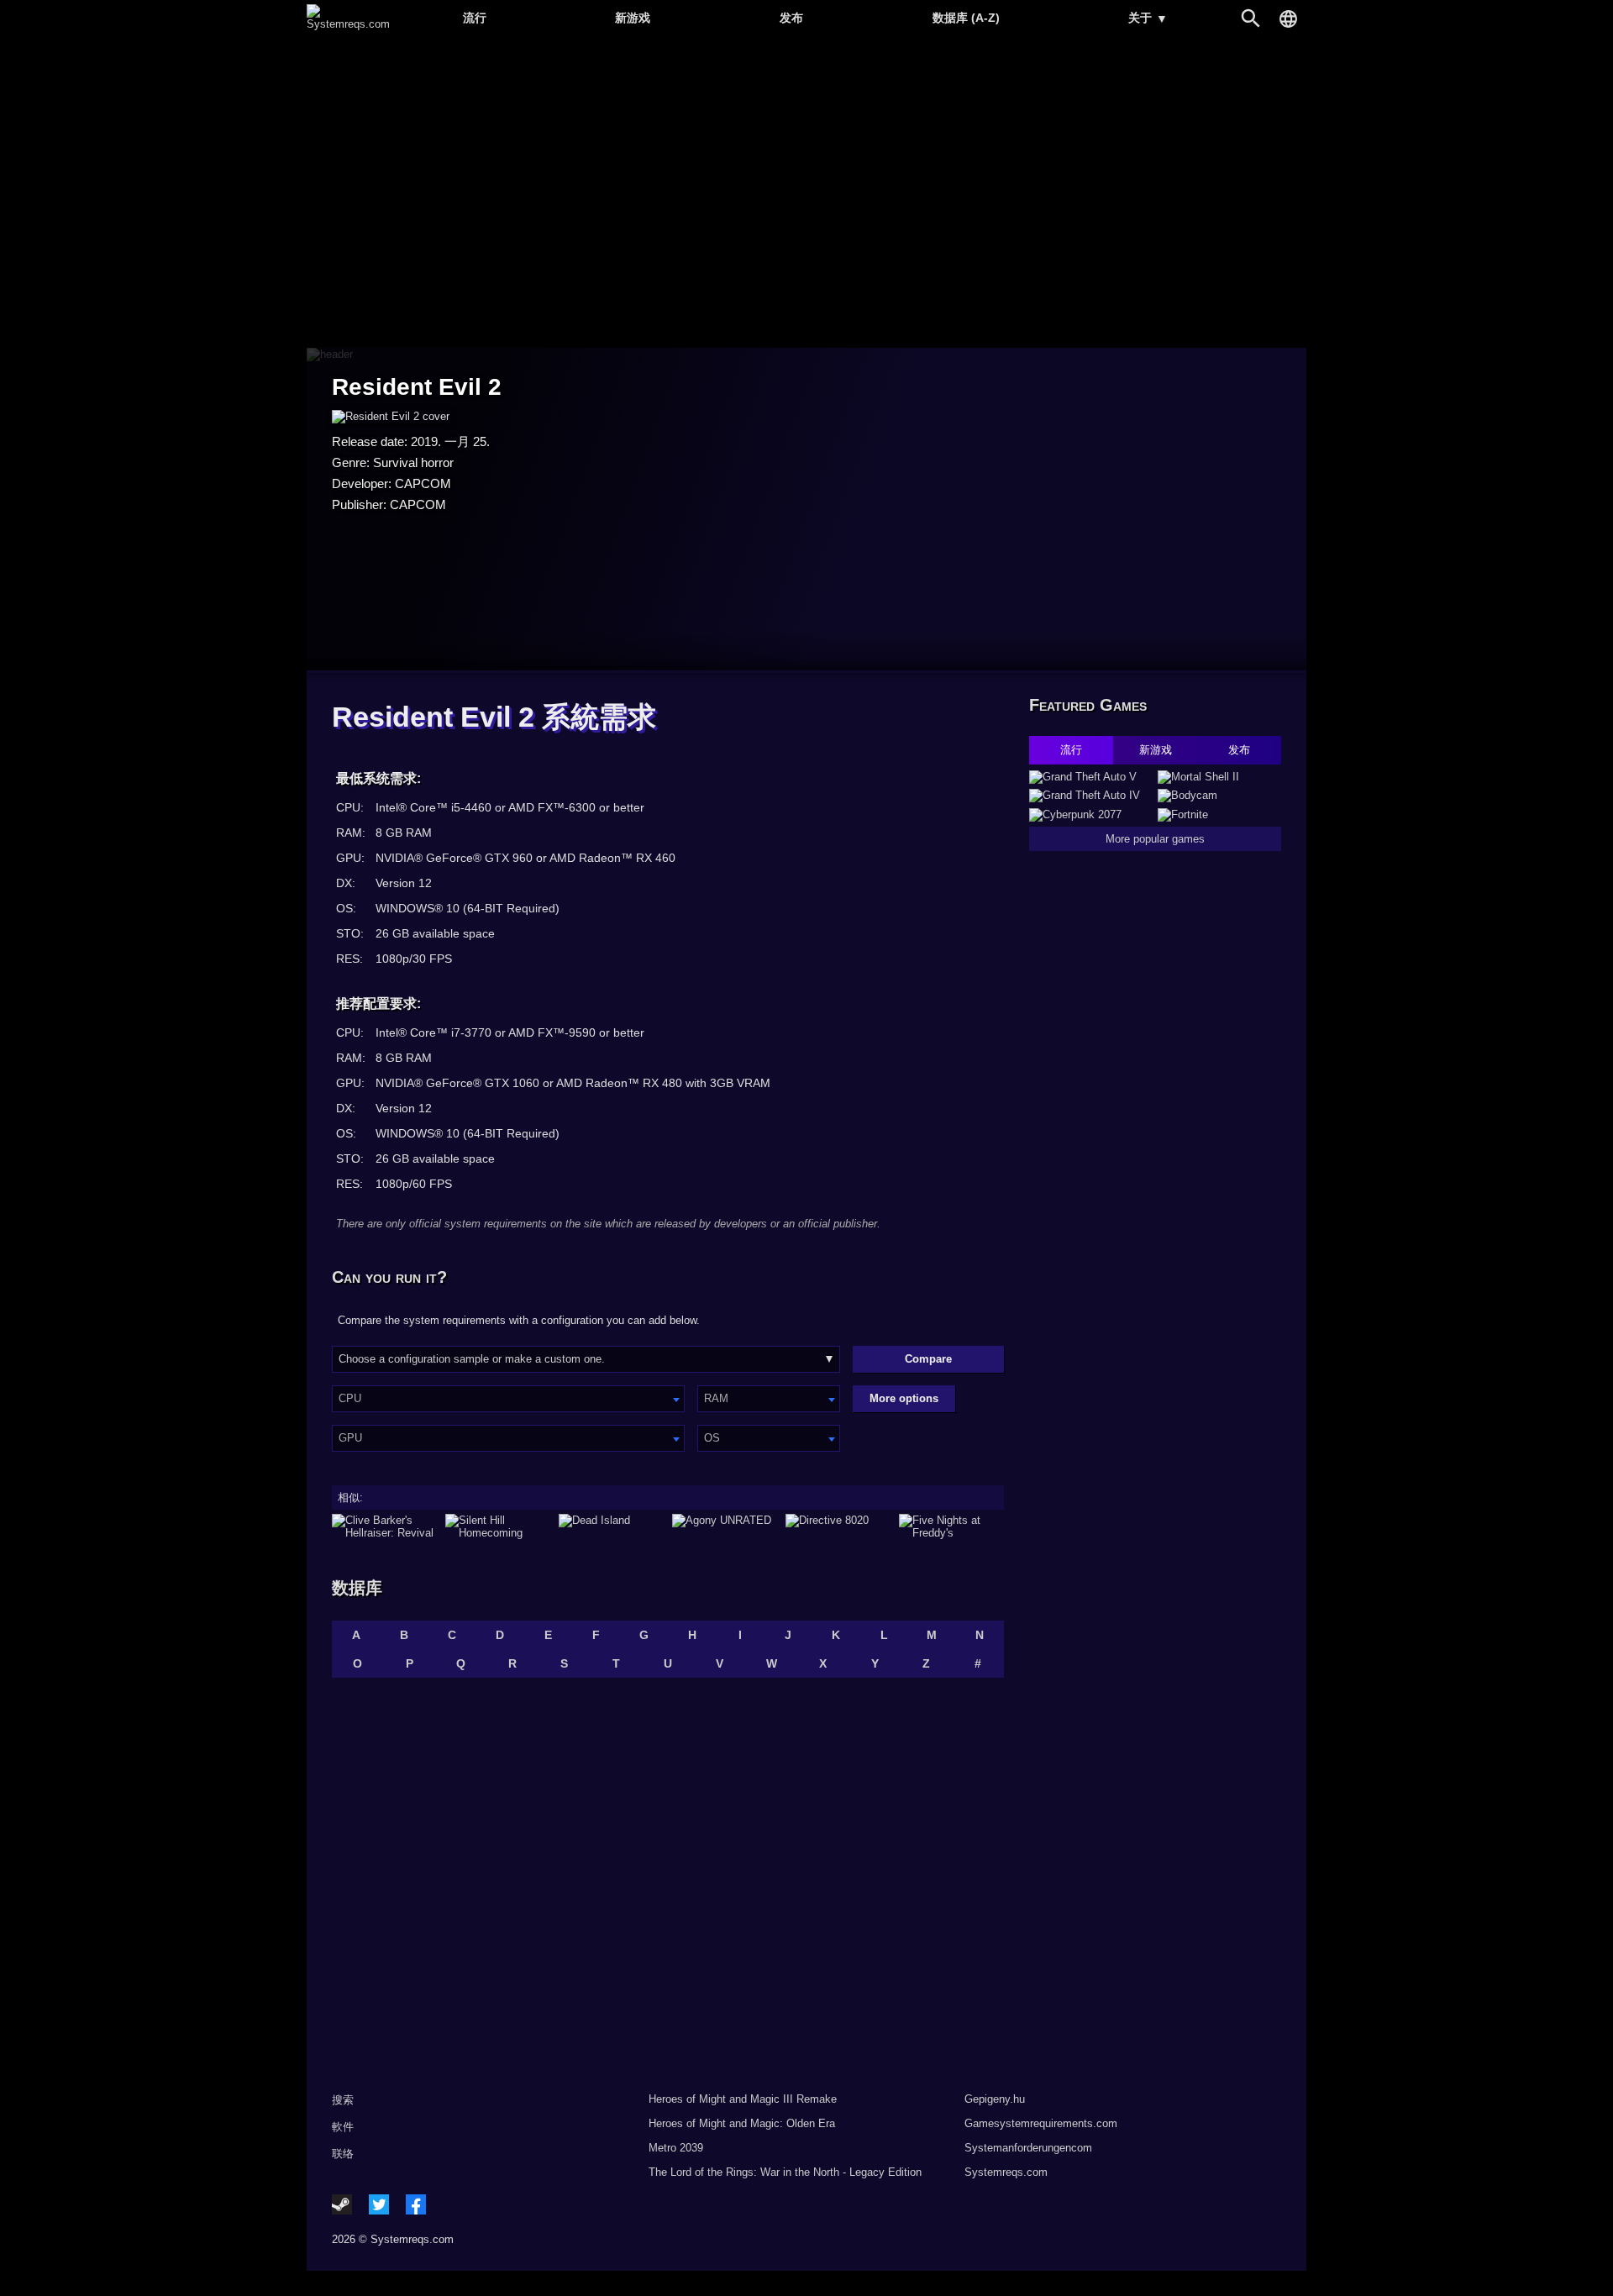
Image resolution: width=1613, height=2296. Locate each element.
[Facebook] (416, 2204)
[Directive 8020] (838, 1526)
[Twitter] (379, 2204)
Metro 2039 (676, 2148)
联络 (343, 2154)
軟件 (343, 2127)
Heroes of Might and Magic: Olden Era (742, 2123)
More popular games (1155, 839)
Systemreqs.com (1006, 2172)
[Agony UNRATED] (725, 1526)
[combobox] (508, 1399)
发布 (791, 18)
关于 (1148, 18)
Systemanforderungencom (1028, 2148)
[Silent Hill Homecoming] (498, 1526)
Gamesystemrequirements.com (1041, 2123)
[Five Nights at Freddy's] (951, 1526)
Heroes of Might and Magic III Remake (743, 2099)
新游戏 (633, 18)
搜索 (343, 2100)
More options (904, 1398)
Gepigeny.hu (995, 2099)
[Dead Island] (611, 1526)
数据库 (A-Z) (966, 18)
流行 (475, 18)
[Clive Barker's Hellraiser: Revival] (384, 1526)
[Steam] (342, 2204)
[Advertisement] (806, 194)
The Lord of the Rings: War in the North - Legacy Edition (785, 2172)
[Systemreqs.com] (348, 24)
